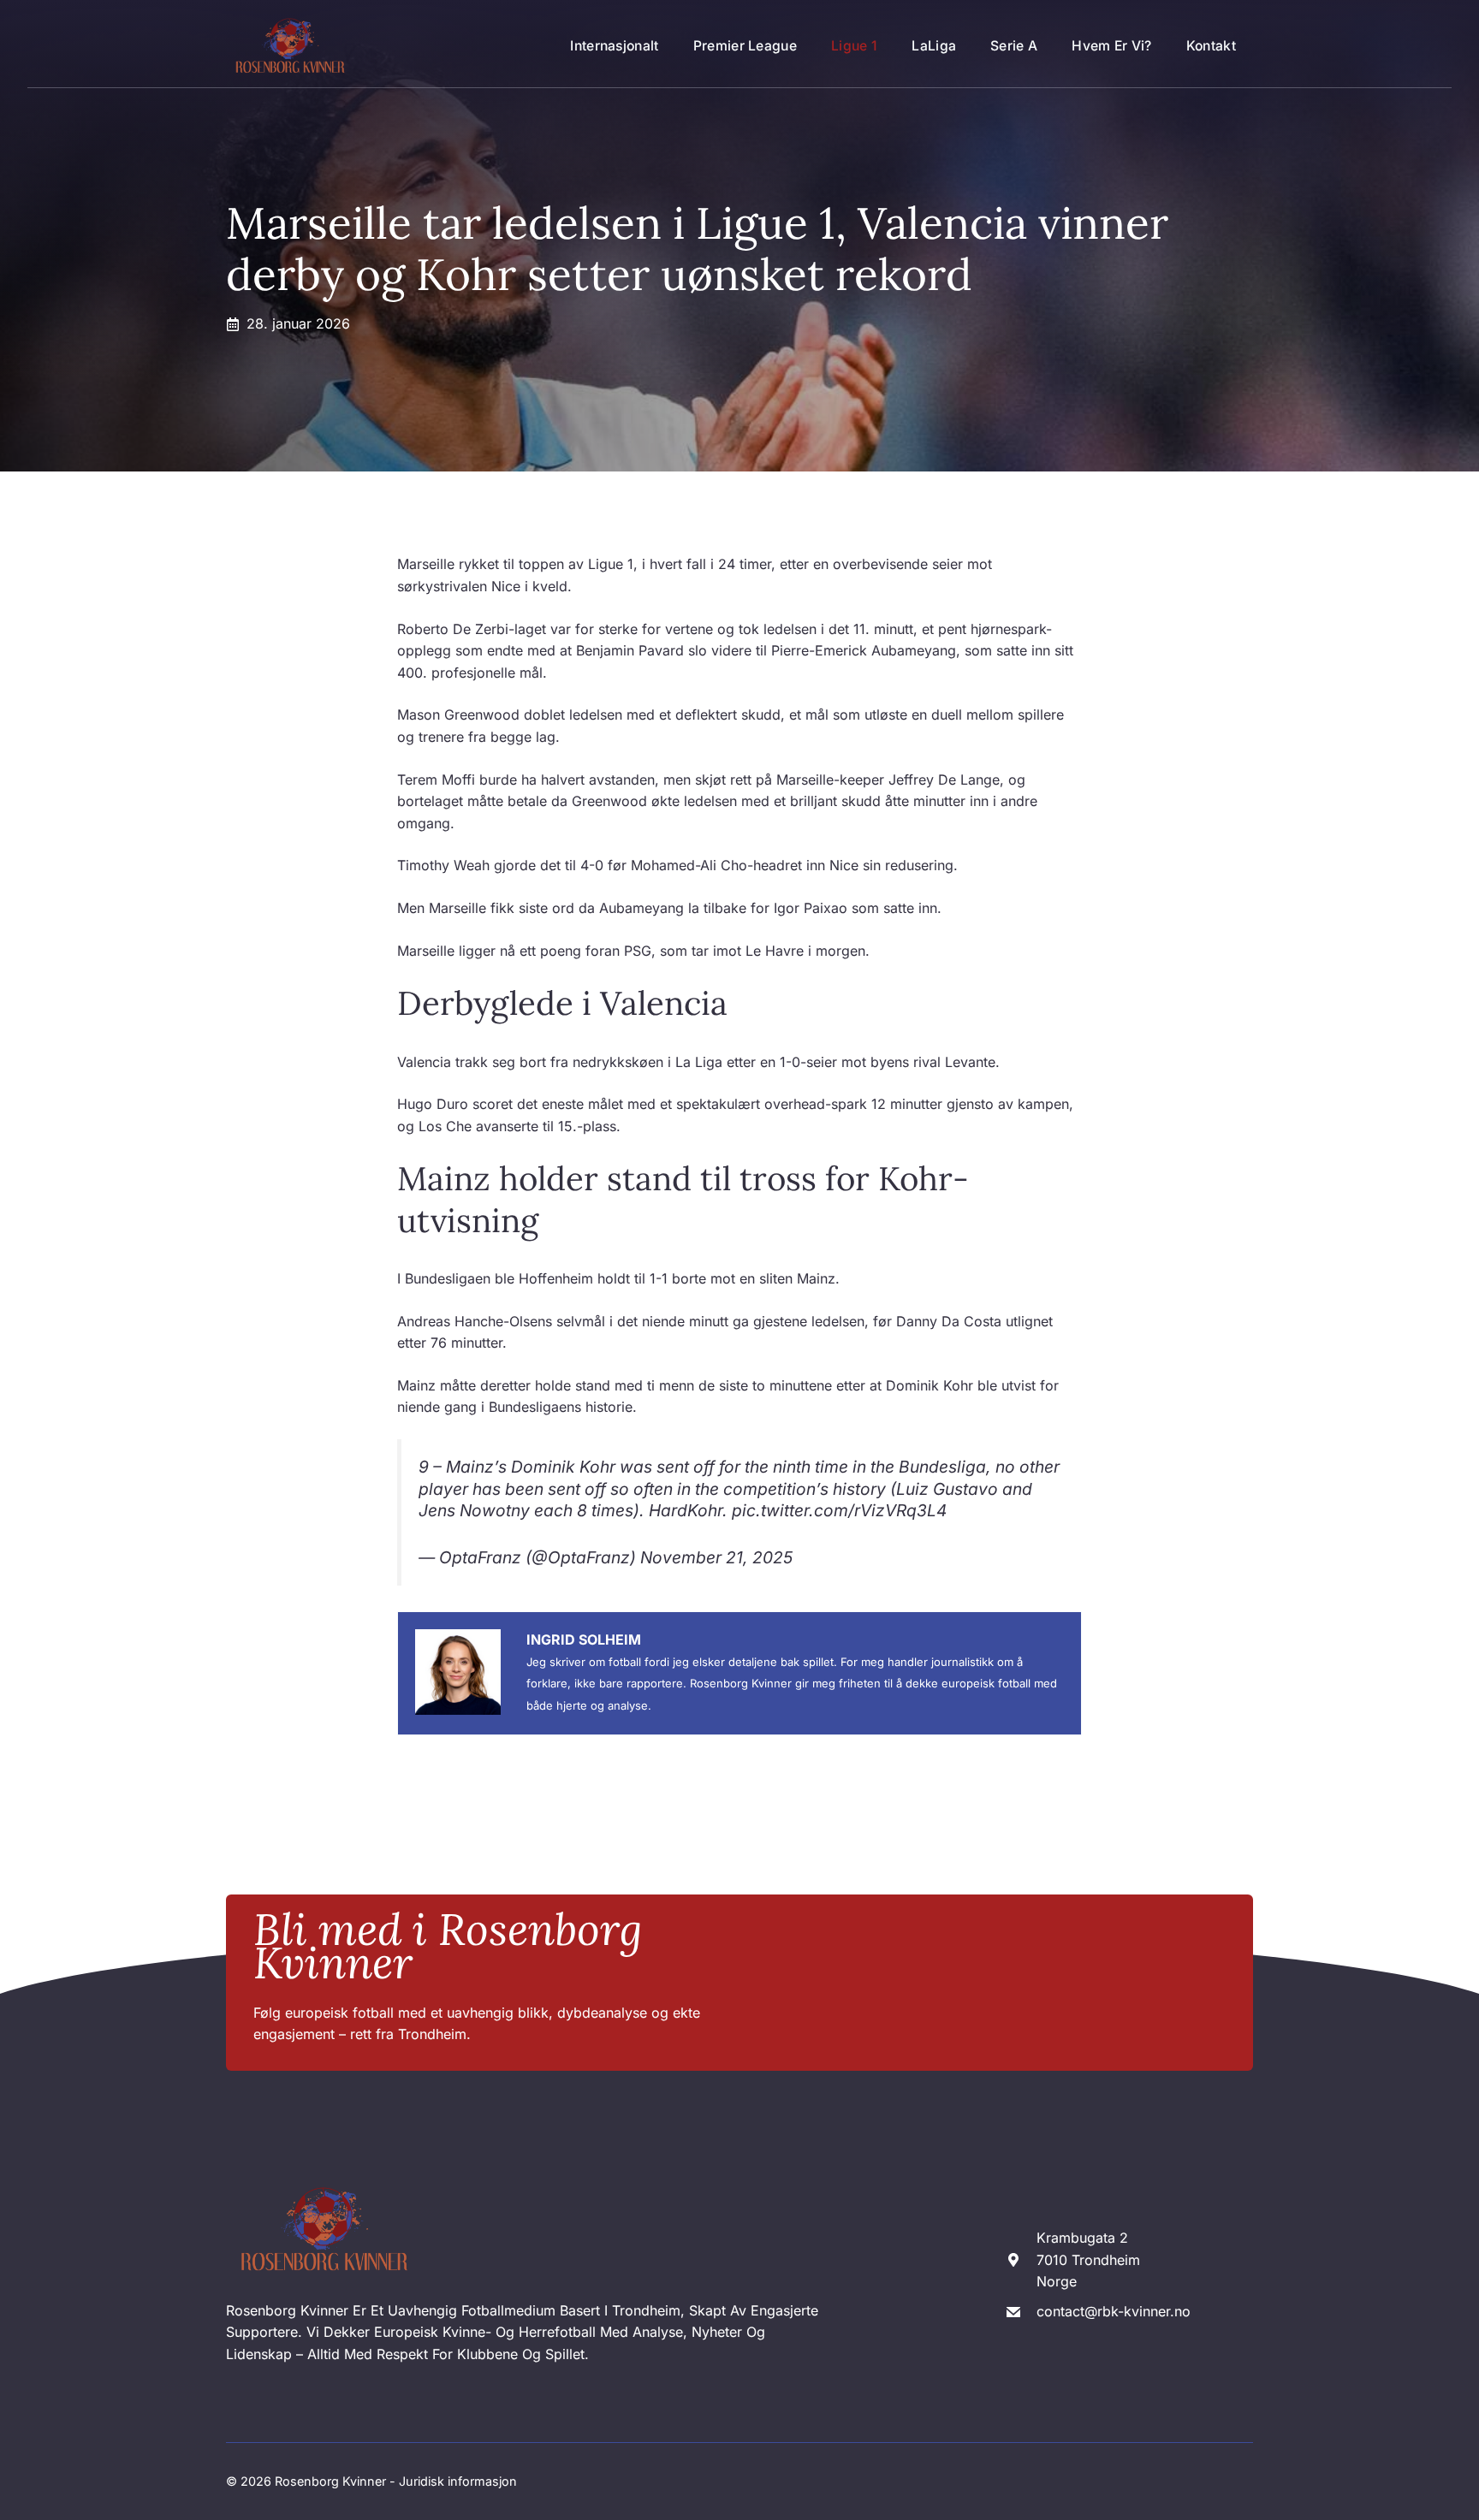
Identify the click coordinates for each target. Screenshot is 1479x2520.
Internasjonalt (614, 46)
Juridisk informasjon (458, 2481)
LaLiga (934, 46)
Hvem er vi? (1111, 46)
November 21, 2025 (716, 1557)
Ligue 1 (854, 46)
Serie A (1014, 46)
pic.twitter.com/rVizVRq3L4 (839, 1510)
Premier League (745, 46)
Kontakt (1211, 46)
